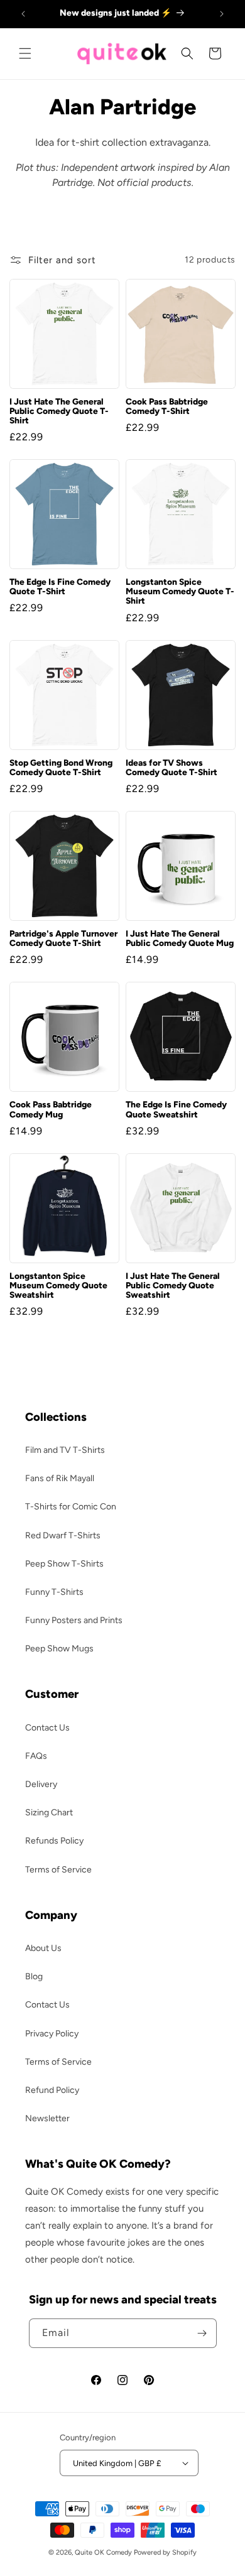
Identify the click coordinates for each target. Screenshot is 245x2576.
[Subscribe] (202, 2333)
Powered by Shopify (165, 2552)
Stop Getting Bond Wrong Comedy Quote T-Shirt (61, 768)
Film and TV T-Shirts (65, 1450)
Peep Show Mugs (59, 1649)
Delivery (41, 1784)
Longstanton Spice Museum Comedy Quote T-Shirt (180, 591)
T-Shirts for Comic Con (71, 1507)
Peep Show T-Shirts (64, 1564)
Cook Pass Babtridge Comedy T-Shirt (167, 406)
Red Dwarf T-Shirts (63, 1535)
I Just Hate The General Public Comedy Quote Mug (180, 938)
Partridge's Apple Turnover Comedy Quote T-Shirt (63, 938)
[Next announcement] (222, 14)
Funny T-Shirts (54, 1592)
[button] (25, 53)
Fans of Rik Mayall (60, 1478)
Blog (34, 1976)
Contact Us (47, 1728)
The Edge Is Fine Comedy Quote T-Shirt (60, 587)
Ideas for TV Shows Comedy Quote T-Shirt (171, 768)
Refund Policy (52, 2090)
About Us (43, 1948)
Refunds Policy (54, 1841)
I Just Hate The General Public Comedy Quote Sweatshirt (173, 1285)
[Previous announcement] (23, 14)
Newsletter (47, 2118)
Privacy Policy (52, 2034)
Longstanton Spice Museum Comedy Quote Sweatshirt (58, 1285)
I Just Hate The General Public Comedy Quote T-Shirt (59, 411)
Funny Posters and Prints (74, 1620)
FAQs (36, 1756)
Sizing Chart (49, 1812)
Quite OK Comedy (103, 2552)
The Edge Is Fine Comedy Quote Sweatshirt (176, 1109)
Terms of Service (58, 1870)
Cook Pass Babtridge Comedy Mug (51, 1109)
